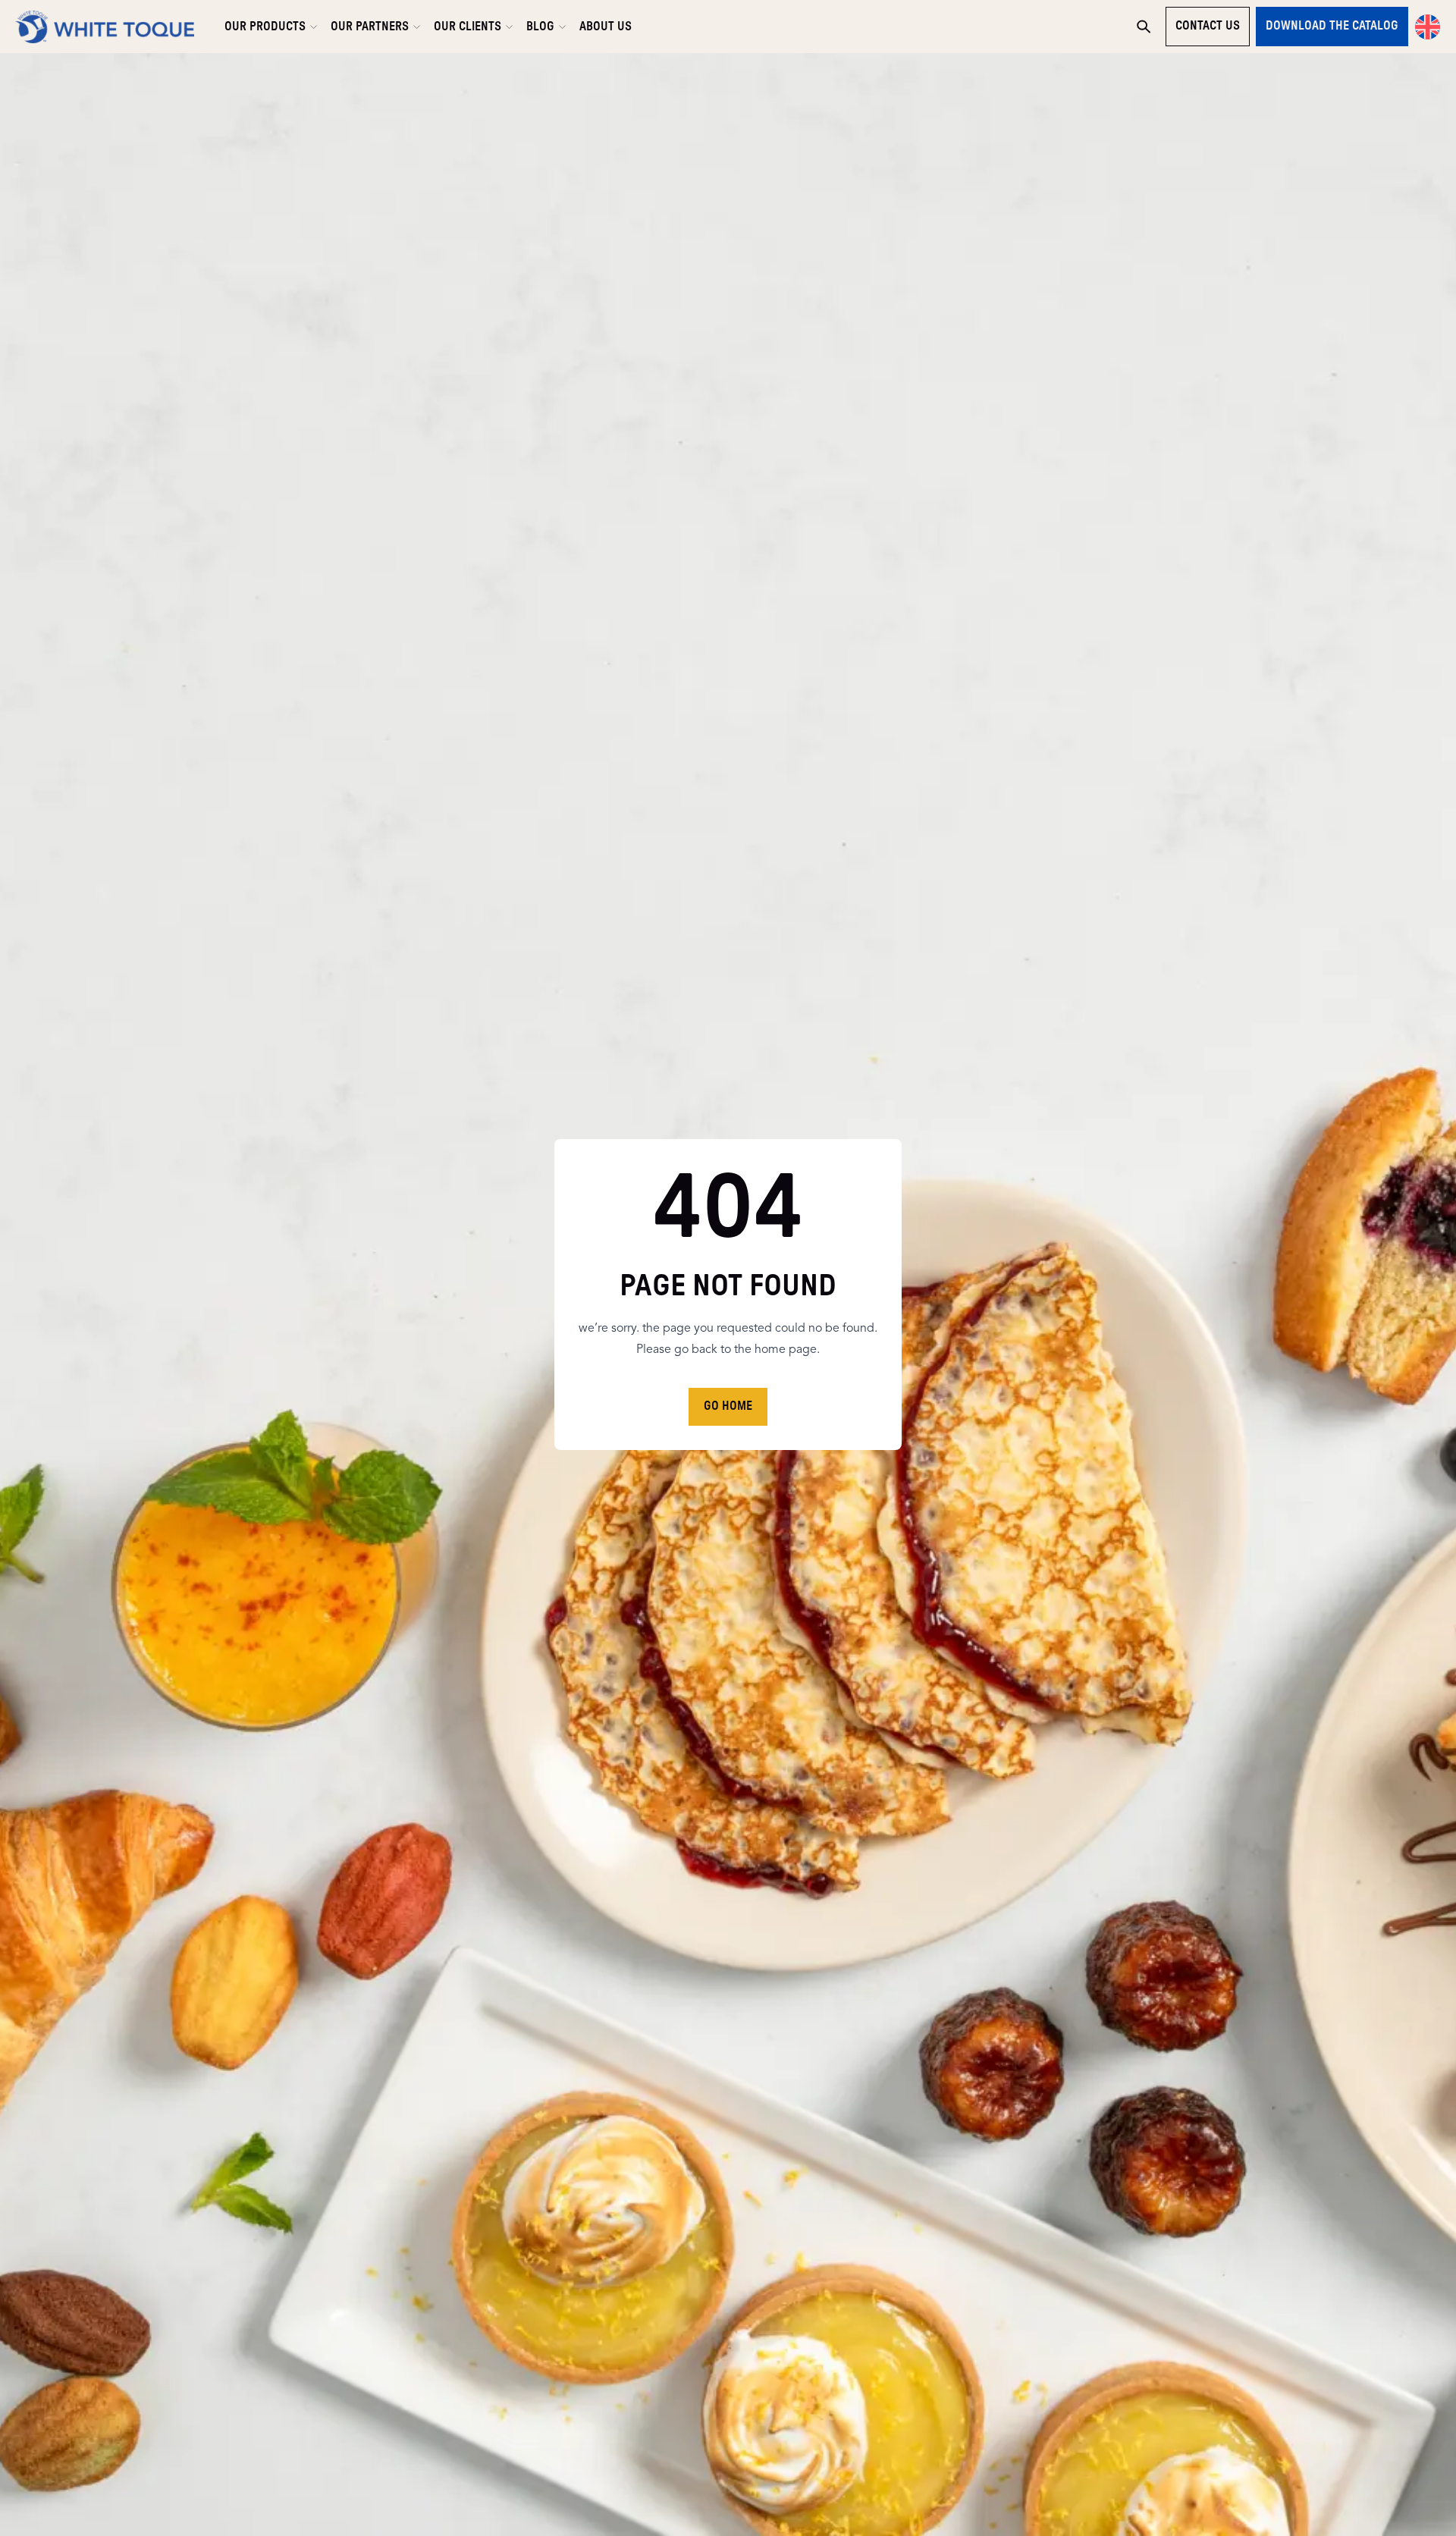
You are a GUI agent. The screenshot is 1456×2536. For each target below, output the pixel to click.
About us (606, 27)
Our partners (370, 27)
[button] (1428, 27)
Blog (540, 27)
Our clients (468, 27)
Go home (728, 1406)
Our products (265, 27)
